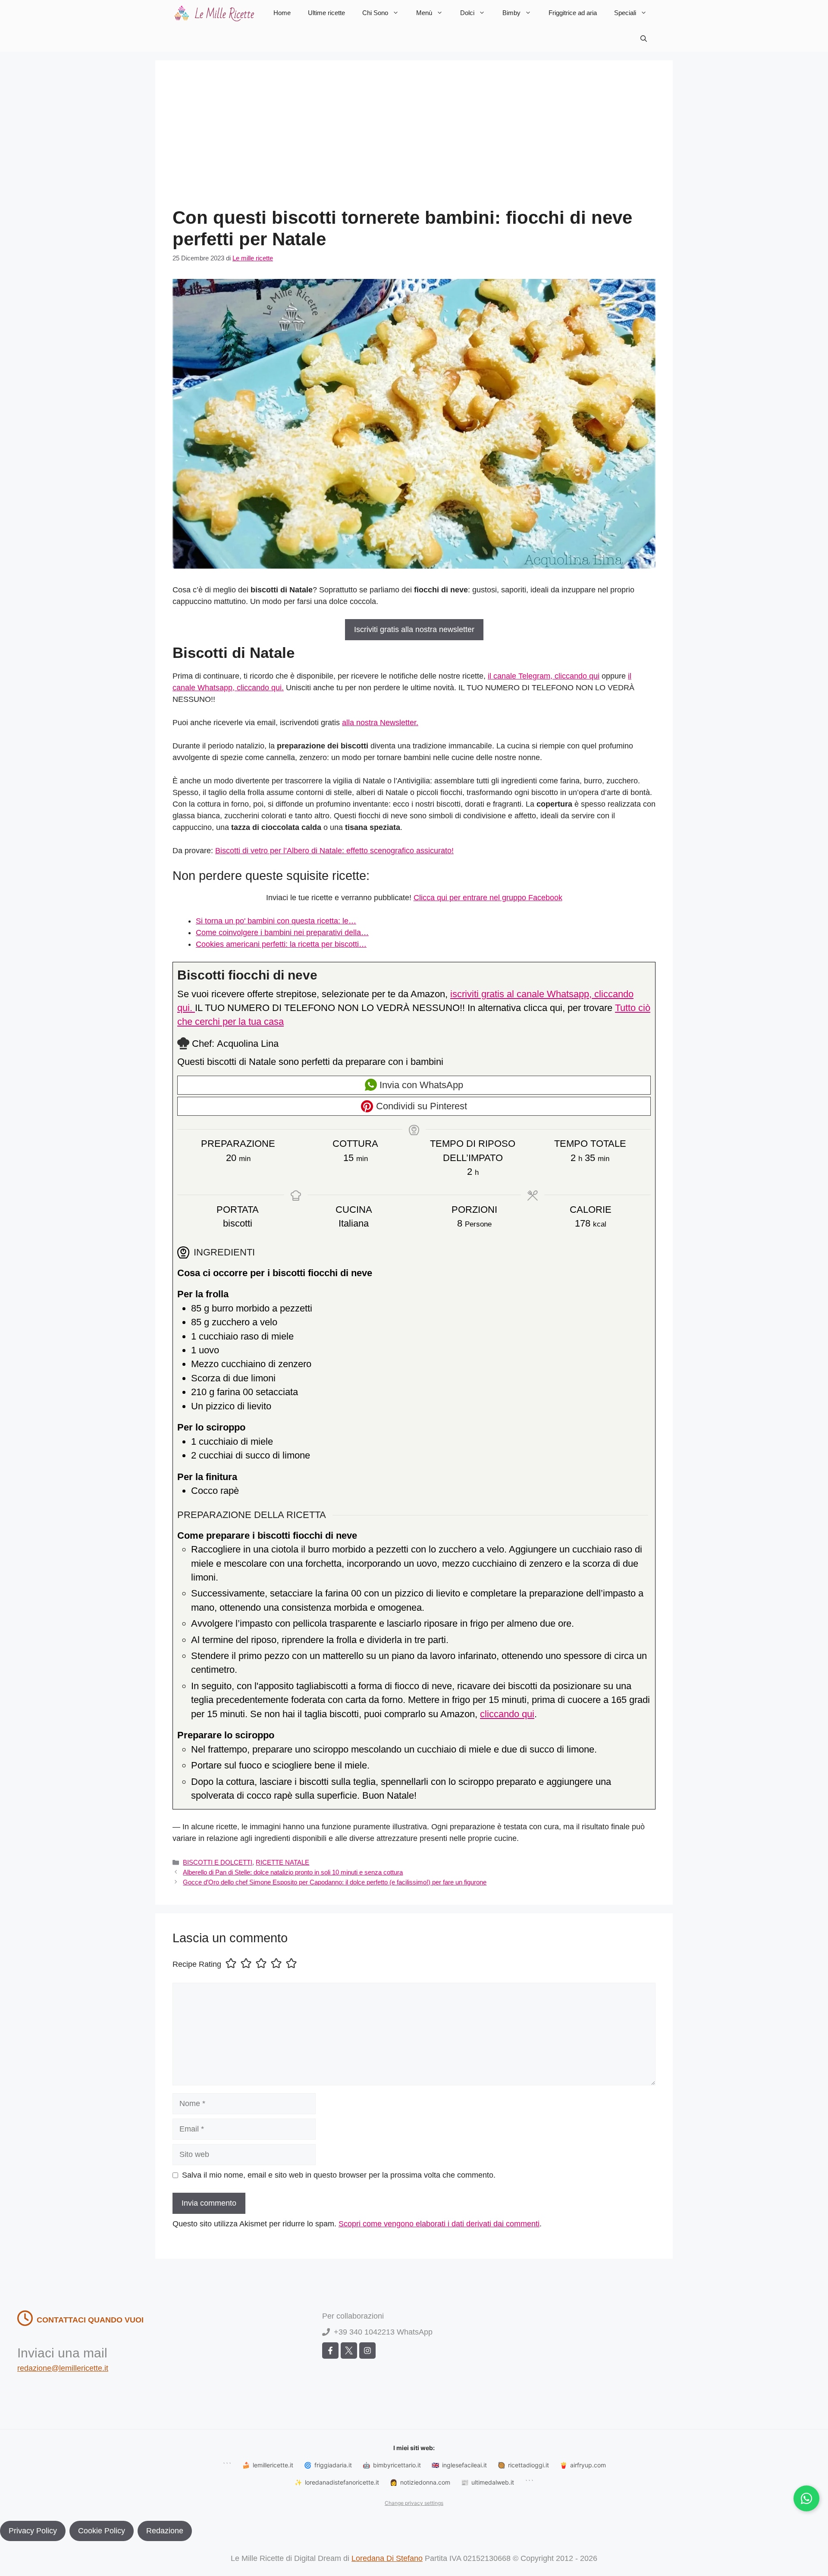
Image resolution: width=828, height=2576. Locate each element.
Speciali (625, 13)
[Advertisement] (414, 142)
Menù (424, 13)
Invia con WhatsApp (420, 1085)
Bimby (511, 13)
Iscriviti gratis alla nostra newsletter (414, 629)
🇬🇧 (459, 2465)
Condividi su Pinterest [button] (420, 1106)
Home (282, 13)
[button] (644, 39)
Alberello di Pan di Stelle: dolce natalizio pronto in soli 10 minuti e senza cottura (293, 1872)
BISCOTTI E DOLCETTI (218, 1862)
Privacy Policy (33, 2531)
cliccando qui (507, 1714)
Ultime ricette (326, 13)
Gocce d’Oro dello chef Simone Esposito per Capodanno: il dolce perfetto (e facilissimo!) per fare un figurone (335, 1882)
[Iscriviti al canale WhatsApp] (806, 2498)
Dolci (467, 13)
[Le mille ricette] (216, 13)
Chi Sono (375, 13)
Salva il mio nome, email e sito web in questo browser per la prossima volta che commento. (339, 2175)
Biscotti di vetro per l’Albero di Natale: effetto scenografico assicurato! (334, 851)
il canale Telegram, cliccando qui (544, 676)
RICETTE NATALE (282, 1862)
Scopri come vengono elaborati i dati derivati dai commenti (439, 2224)
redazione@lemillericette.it (63, 2368)
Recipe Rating (197, 1964)
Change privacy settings (414, 2503)
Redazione (165, 2531)
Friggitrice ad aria (573, 13)
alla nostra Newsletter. (380, 723)
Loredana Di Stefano (387, 2558)
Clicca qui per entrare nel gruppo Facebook (488, 898)
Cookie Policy (102, 2531)
